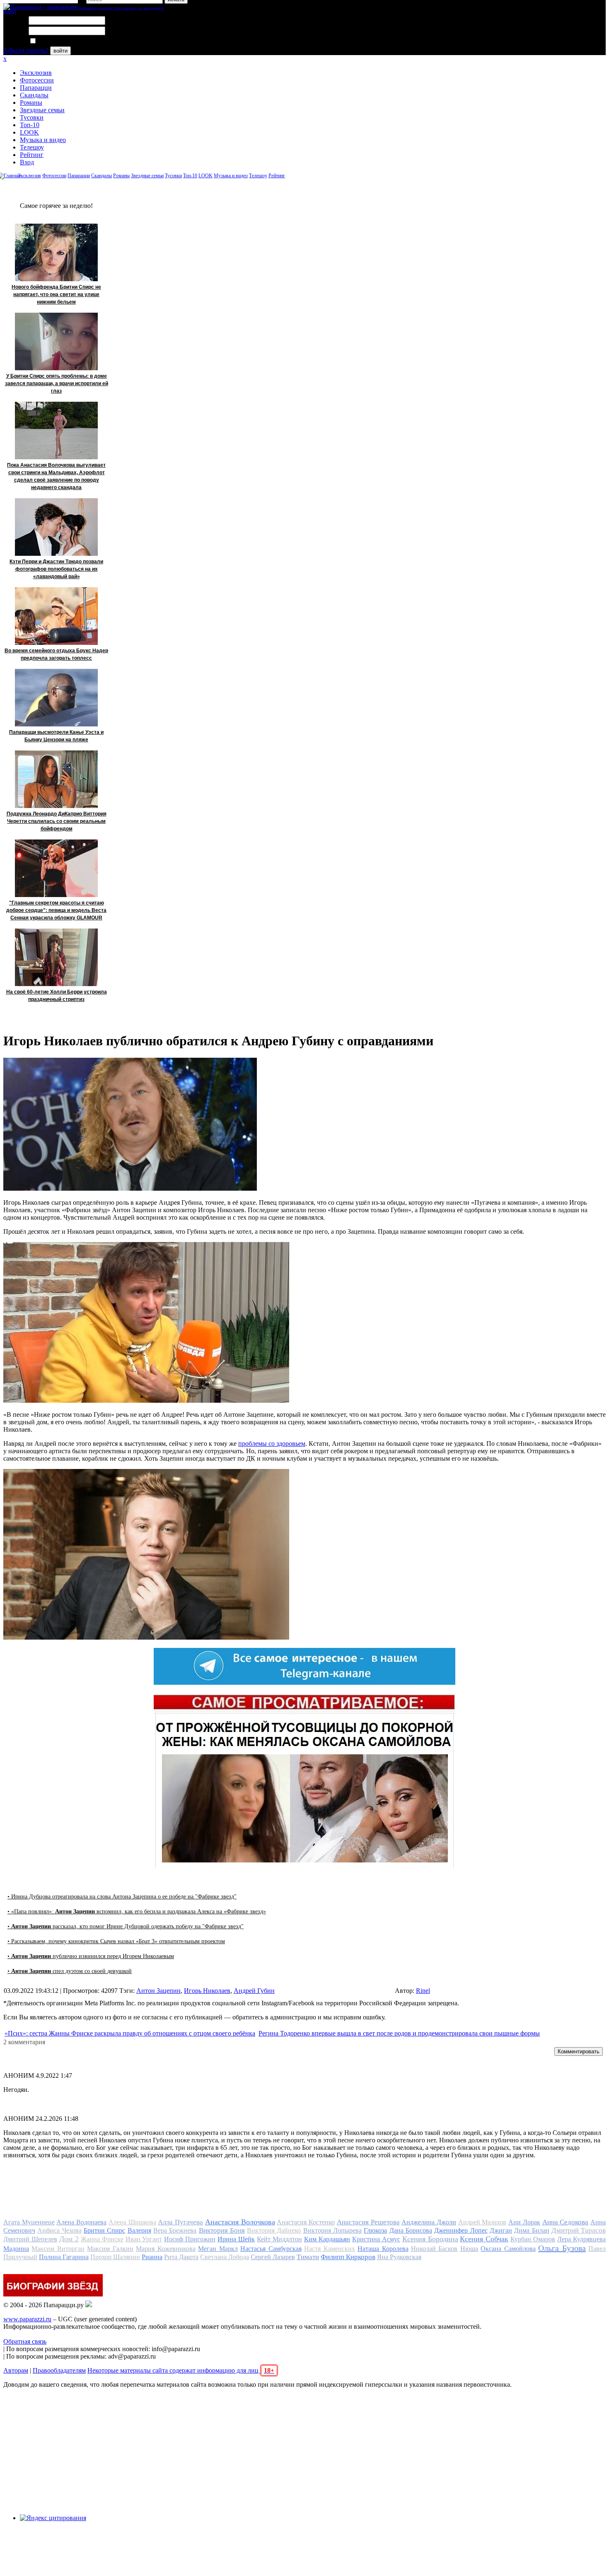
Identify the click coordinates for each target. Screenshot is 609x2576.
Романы (31, 103)
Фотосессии (37, 80)
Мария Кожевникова (166, 2249)
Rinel (423, 1991)
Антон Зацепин (158, 1991)
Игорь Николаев (207, 1991)
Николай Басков (434, 2249)
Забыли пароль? (26, 50)
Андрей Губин (254, 1991)
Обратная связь (25, 2341)
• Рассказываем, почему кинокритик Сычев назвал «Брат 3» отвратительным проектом (116, 1941)
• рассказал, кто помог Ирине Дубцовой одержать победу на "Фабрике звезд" (126, 1926)
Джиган (501, 2230)
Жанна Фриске (102, 2239)
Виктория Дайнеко (274, 2230)
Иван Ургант (144, 2239)
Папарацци (36, 88)
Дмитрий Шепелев (30, 2239)
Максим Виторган (58, 2249)
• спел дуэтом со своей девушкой (70, 1971)
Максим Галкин (110, 2249)
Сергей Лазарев (273, 2257)
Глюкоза (375, 2230)
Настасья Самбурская (271, 2249)
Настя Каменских (329, 2249)
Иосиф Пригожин (190, 2239)
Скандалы (34, 95)
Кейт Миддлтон (279, 2239)
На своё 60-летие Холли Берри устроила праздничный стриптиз (57, 996)
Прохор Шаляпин (115, 2257)
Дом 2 (69, 2239)
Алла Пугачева (180, 2222)
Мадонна (16, 2249)
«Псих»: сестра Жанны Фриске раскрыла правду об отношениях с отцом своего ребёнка (130, 2033)
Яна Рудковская (399, 2257)
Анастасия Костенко (306, 2222)
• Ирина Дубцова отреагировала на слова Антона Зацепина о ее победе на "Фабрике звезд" (122, 1897)
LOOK (29, 132)
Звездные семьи (42, 110)
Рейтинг (32, 155)
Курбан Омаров (533, 2239)
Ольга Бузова (562, 2248)
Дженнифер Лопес (461, 2230)
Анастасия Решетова (368, 2222)
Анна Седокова (565, 2222)
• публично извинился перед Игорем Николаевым (91, 1956)
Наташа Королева (383, 2249)
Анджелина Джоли (429, 2222)
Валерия (139, 2230)
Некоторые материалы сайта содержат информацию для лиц (181, 2370)
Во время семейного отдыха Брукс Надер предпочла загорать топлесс (56, 654)
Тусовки (32, 117)
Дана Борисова (411, 2230)
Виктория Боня (222, 2230)
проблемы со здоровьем (272, 1444)
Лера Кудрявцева (581, 2239)
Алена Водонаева (81, 2222)
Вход (27, 162)
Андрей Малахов (482, 2222)
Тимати (308, 2257)
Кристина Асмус (376, 2239)
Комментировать (579, 2051)
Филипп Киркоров (348, 2257)
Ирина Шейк (236, 2239)
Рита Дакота (181, 2257)
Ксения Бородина (430, 2239)
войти (60, 51)
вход (10, 11)
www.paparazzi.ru (27, 2319)
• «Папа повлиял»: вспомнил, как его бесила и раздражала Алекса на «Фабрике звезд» (137, 1911)
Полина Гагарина (64, 2257)
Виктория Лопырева (332, 2230)
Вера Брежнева (175, 2230)
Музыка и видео (43, 140)
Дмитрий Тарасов (579, 2230)
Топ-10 (30, 125)
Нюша (469, 2249)
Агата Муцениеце (29, 2222)
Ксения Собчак (484, 2239)
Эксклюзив (36, 73)
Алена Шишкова (132, 2222)
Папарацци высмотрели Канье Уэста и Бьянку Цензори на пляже (56, 736)
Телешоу (32, 147)
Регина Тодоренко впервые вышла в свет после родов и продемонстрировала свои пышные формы (399, 2033)
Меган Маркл (218, 2249)
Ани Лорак (524, 2222)
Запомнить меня (60, 41)
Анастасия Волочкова (240, 2222)
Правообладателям (59, 2370)
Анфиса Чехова (59, 2230)
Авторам (16, 2370)
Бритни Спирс (104, 2230)
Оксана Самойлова (508, 2249)
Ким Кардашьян (327, 2239)
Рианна (152, 2257)
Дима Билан (532, 2230)
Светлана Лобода (225, 2257)
